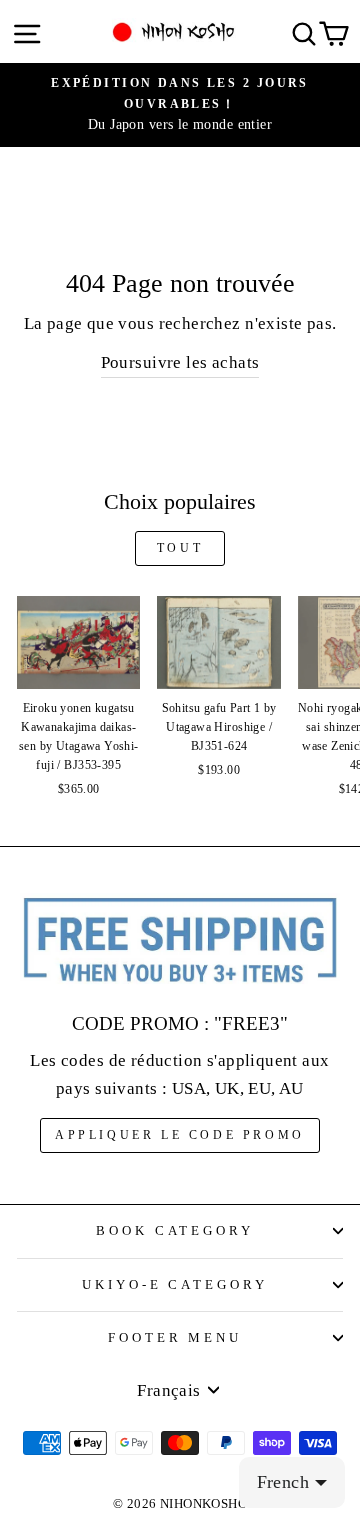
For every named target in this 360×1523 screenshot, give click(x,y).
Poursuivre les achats (180, 362)
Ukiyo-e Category (175, 1284)
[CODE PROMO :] (180, 941)
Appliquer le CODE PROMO (180, 1135)
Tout (180, 548)
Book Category (175, 1230)
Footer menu (175, 1337)
